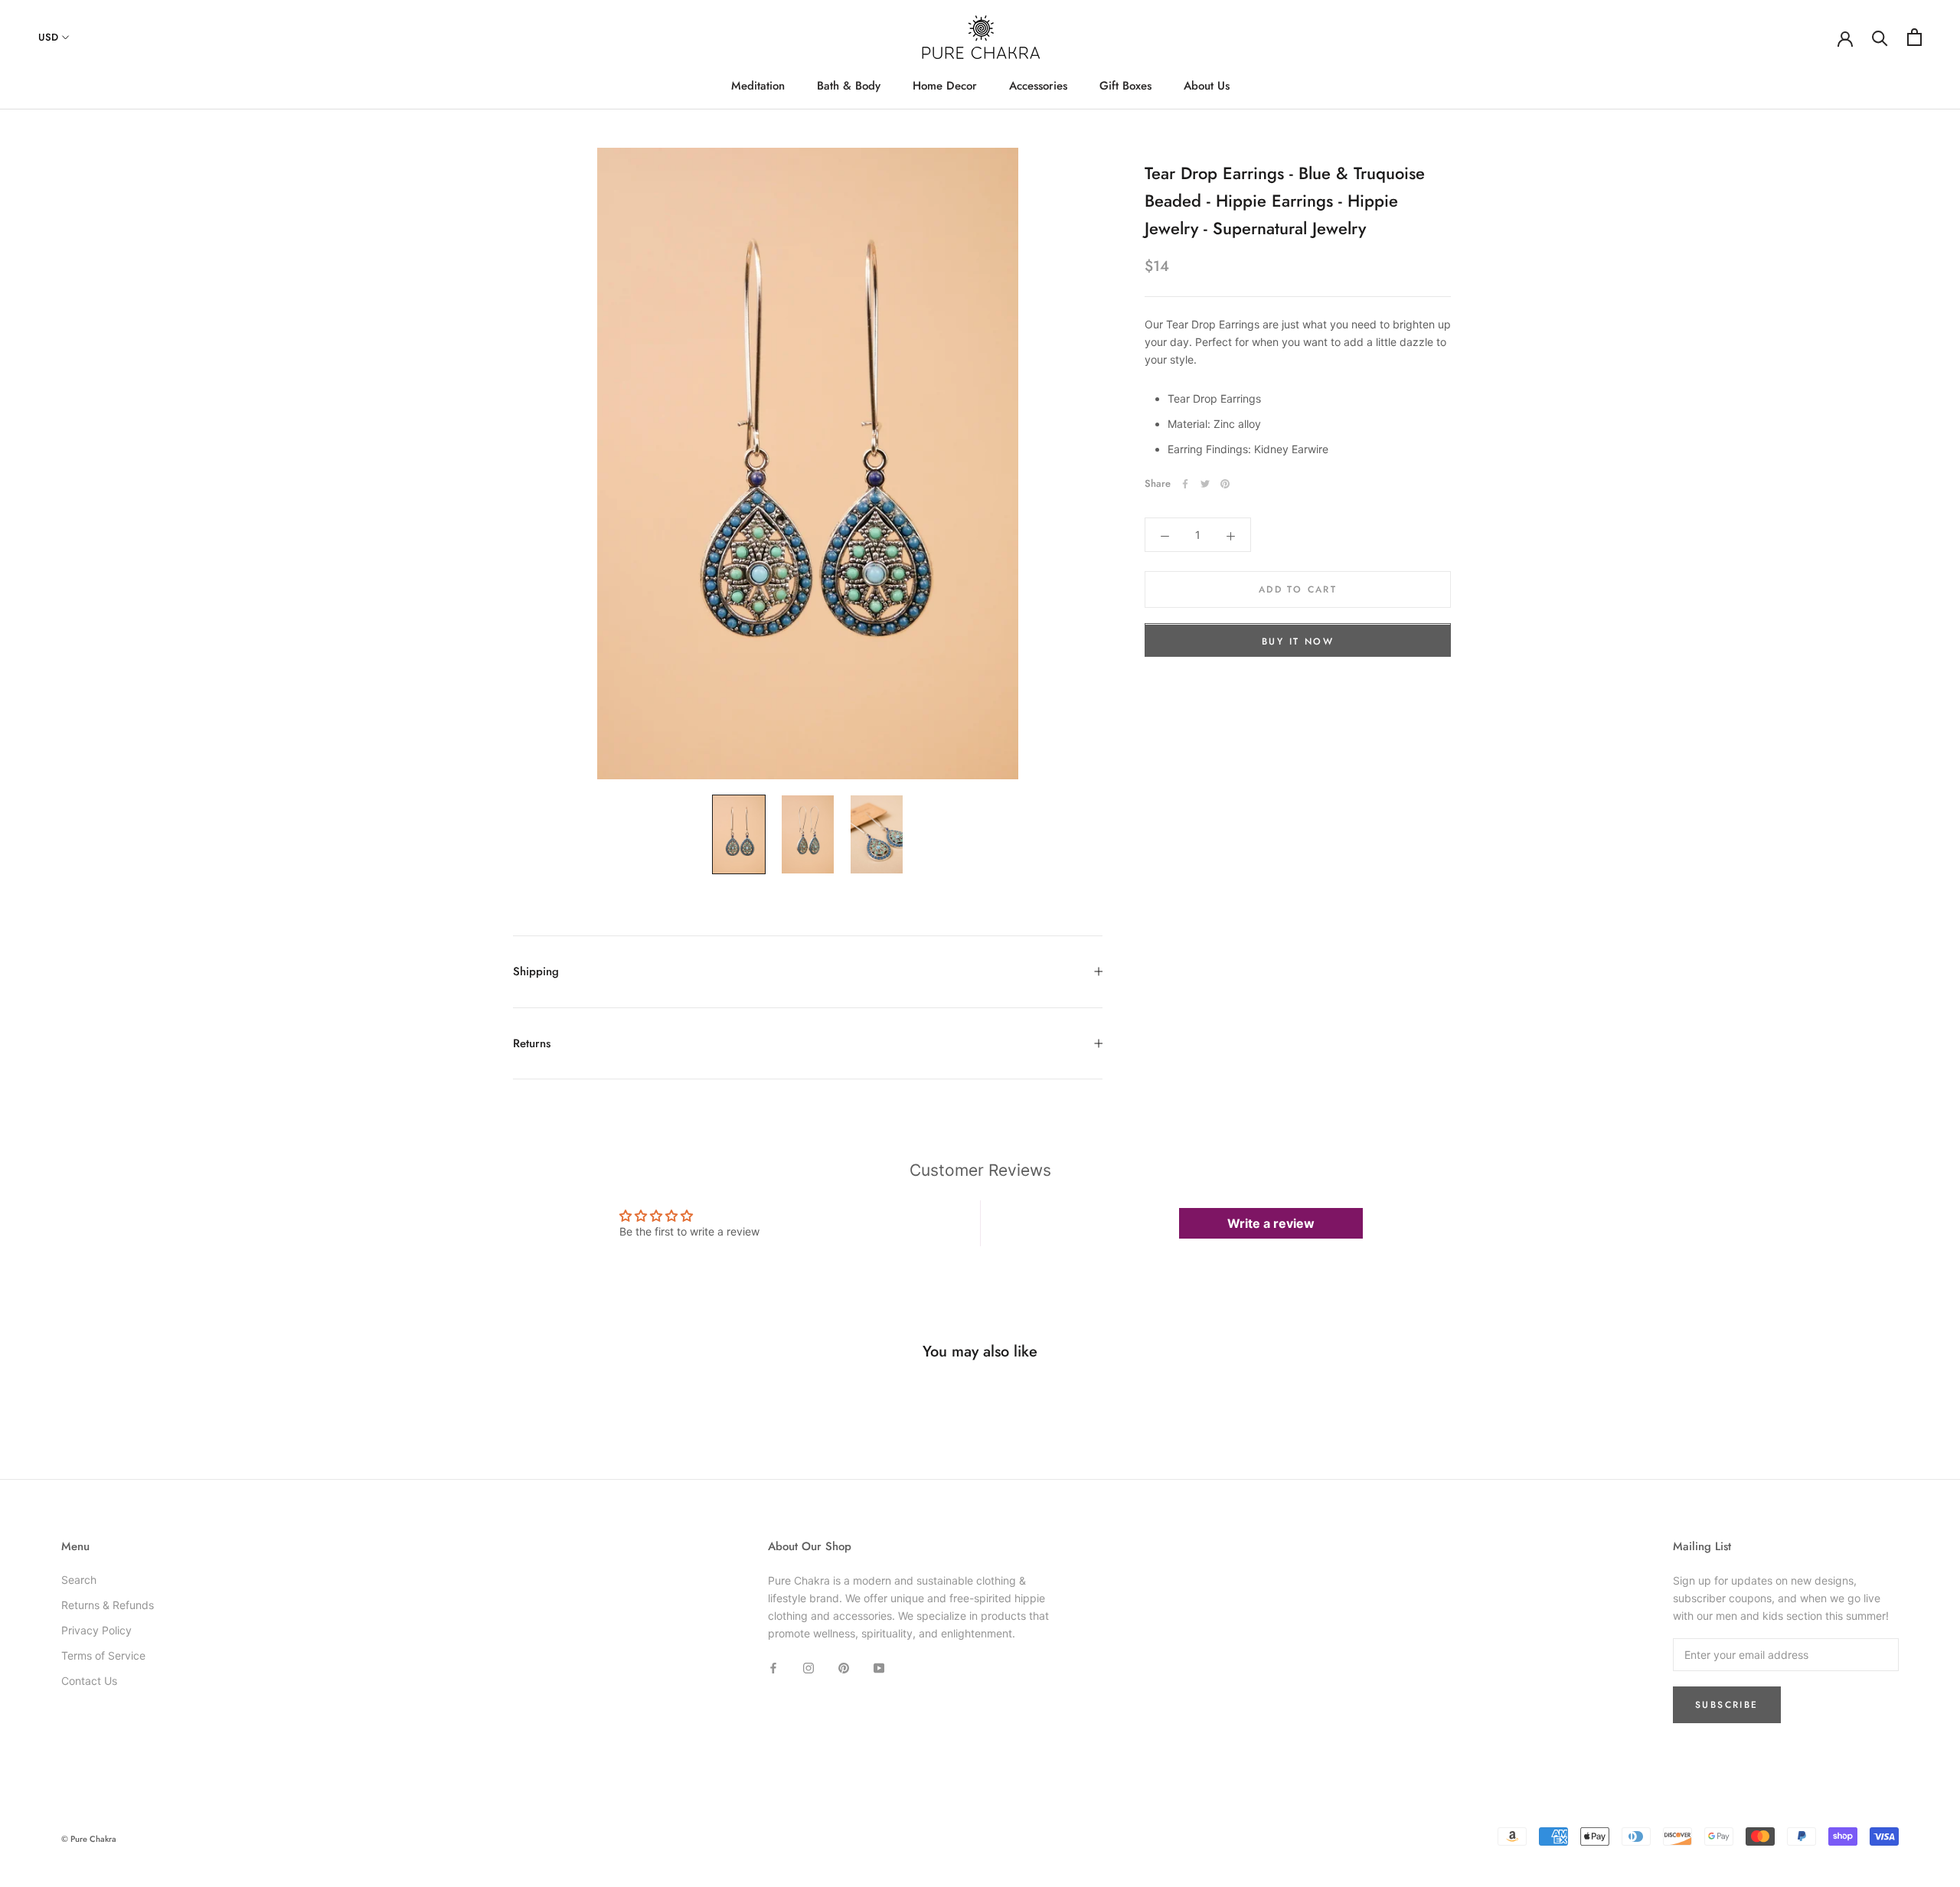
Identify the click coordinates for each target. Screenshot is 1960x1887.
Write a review (1271, 1223)
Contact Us (89, 1681)
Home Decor (945, 86)
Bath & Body (849, 86)
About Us (1207, 86)
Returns (532, 1043)
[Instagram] (808, 1666)
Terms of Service (103, 1655)
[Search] (1880, 37)
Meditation (758, 86)
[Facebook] (1185, 484)
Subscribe (1727, 1705)
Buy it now (1298, 642)
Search (79, 1580)
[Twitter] (1205, 484)
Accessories (1038, 86)
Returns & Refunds (108, 1605)
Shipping (536, 971)
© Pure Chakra (89, 1839)
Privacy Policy (96, 1630)
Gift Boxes (1125, 86)
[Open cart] (1914, 37)
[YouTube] (879, 1666)
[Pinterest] (1225, 484)
